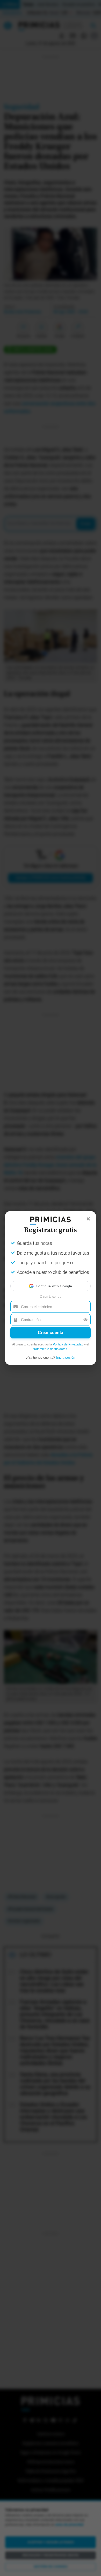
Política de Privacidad (68, 1344)
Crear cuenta (51, 1333)
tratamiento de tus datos (50, 1349)
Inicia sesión (66, 1358)
